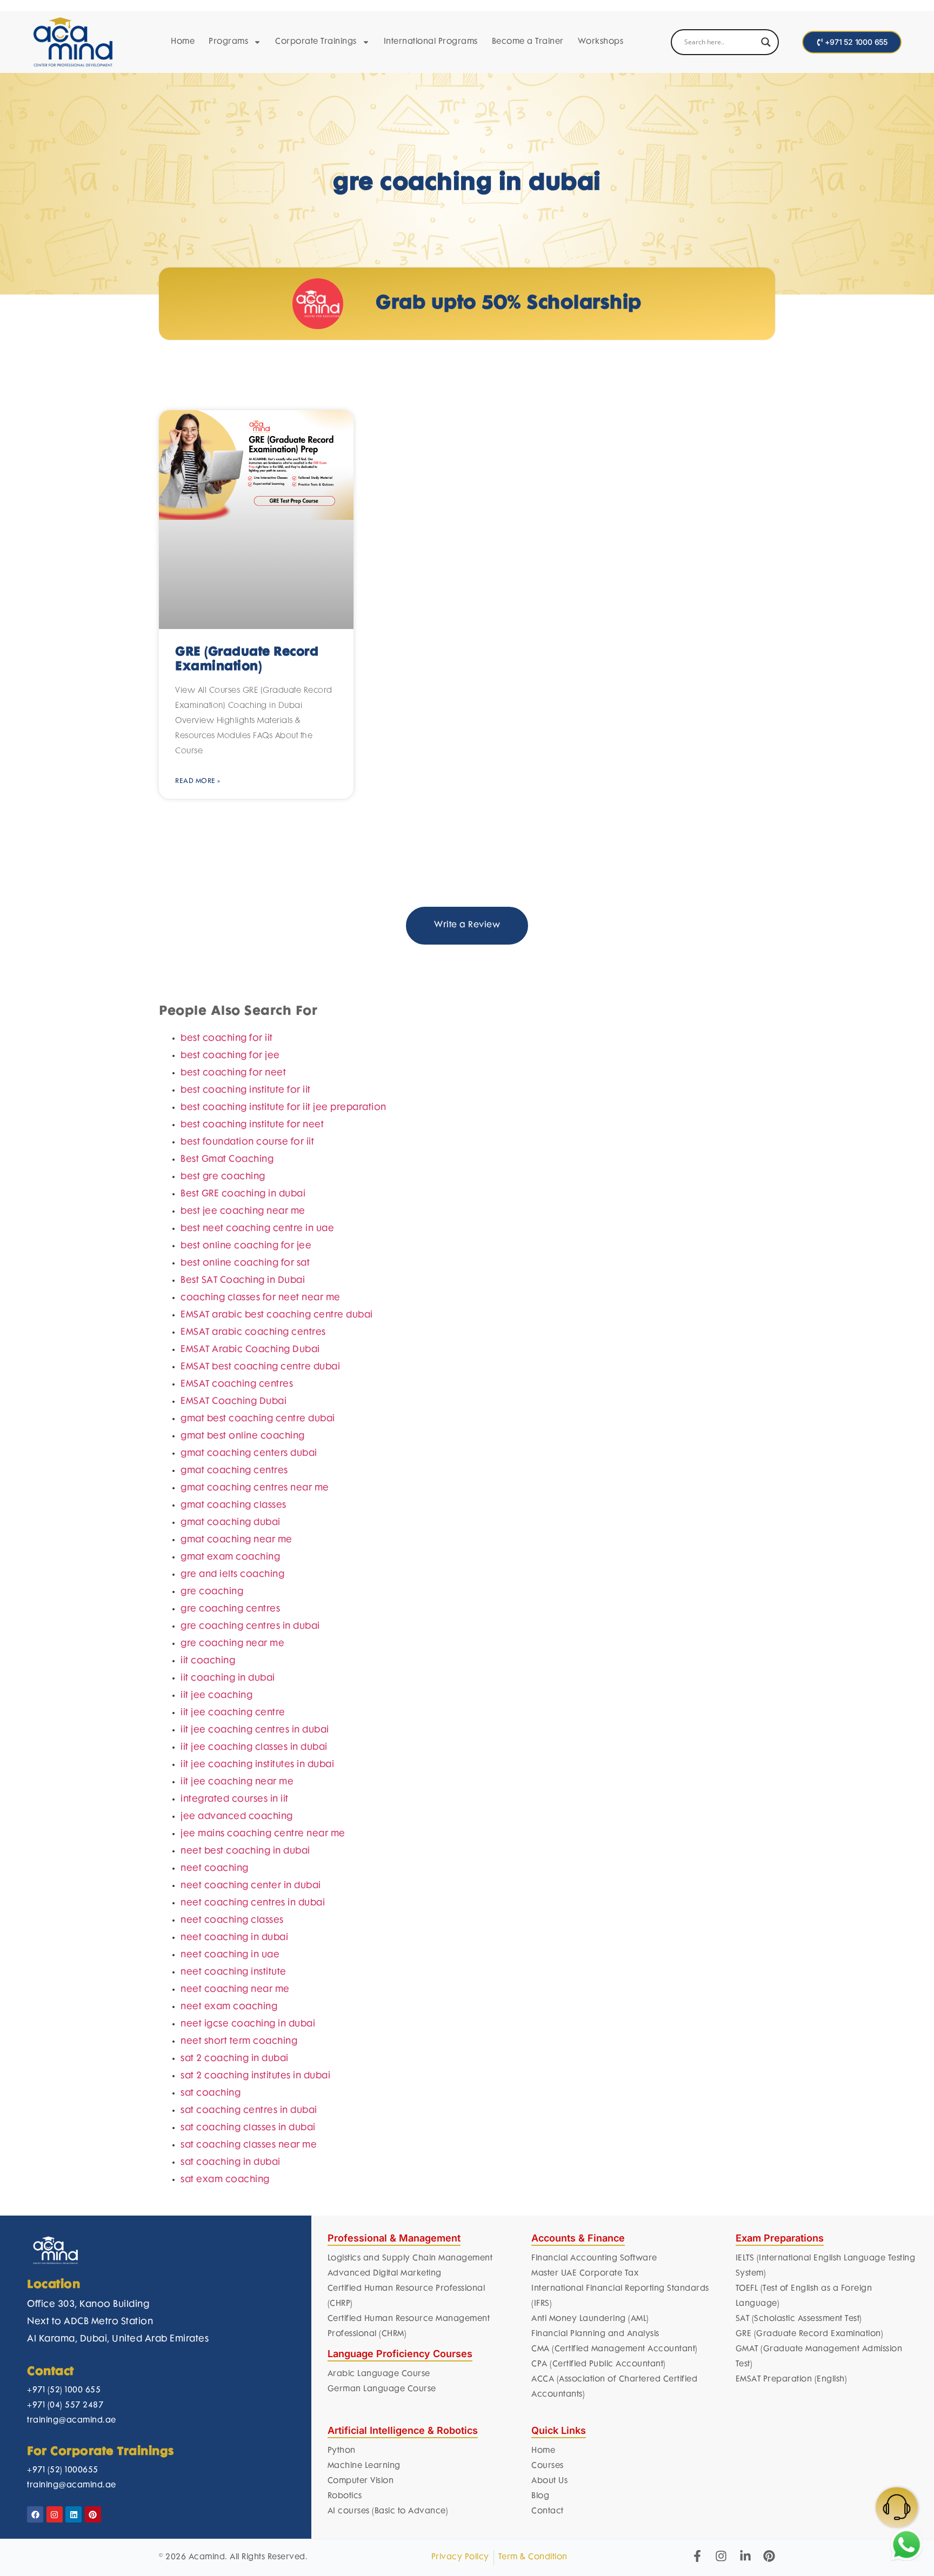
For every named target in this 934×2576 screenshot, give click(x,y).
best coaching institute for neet (252, 1332)
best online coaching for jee (246, 1453)
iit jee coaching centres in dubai (255, 1937)
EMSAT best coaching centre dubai (260, 1574)
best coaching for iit (227, 1246)
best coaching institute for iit (246, 1297)
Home (183, 42)
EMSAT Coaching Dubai (234, 1609)
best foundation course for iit (247, 1349)
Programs (228, 42)
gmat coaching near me (236, 1747)
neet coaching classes (232, 2127)
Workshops (601, 42)
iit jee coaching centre (233, 1920)
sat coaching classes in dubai (248, 2335)
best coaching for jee (230, 1263)
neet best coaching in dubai (245, 2058)
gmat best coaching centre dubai (258, 1626)
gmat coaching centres (234, 1678)
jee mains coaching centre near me (263, 2041)
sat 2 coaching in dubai (235, 2266)
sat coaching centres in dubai (249, 2318)
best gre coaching (223, 1384)
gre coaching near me (232, 1851)
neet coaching (215, 2076)
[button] (766, 1042)
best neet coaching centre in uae (257, 1436)
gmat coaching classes (234, 1712)
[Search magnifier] (766, 42)
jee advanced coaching (237, 2024)
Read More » (198, 781)
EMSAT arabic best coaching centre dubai (277, 1522)
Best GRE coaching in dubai (243, 1401)
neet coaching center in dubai (251, 2093)
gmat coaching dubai (231, 1730)
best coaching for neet (233, 1280)
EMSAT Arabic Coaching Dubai (250, 1557)
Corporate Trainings (316, 42)
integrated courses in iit (235, 2006)
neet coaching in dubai (234, 2145)
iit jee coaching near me (237, 1989)
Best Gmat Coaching (227, 1367)
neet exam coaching (229, 2214)
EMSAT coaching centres (237, 1591)
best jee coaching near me (243, 1419)
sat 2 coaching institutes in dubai (255, 2283)
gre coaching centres (230, 1816)
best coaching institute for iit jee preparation (283, 1315)
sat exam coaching (225, 2387)
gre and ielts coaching (232, 1782)
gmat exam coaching (230, 1764)
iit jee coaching (216, 1903)
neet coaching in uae (230, 2162)
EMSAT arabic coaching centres (253, 1540)
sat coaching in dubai (231, 2370)
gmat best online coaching (243, 1643)
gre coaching (212, 1799)
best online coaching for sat (245, 1470)
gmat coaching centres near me (255, 1695)
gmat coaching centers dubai (249, 1661)
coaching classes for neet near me (261, 1505)
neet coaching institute (234, 2179)
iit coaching (208, 1868)
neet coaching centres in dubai (253, 2110)
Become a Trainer (528, 42)
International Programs (431, 42)
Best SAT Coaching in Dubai (243, 1488)
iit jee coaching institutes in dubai (257, 1972)
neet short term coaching (239, 2249)
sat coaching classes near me (249, 2352)
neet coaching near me (235, 2197)
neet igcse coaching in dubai (248, 2231)
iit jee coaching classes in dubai (254, 1955)
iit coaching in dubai (228, 1885)
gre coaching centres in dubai (250, 1834)
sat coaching (211, 2300)
